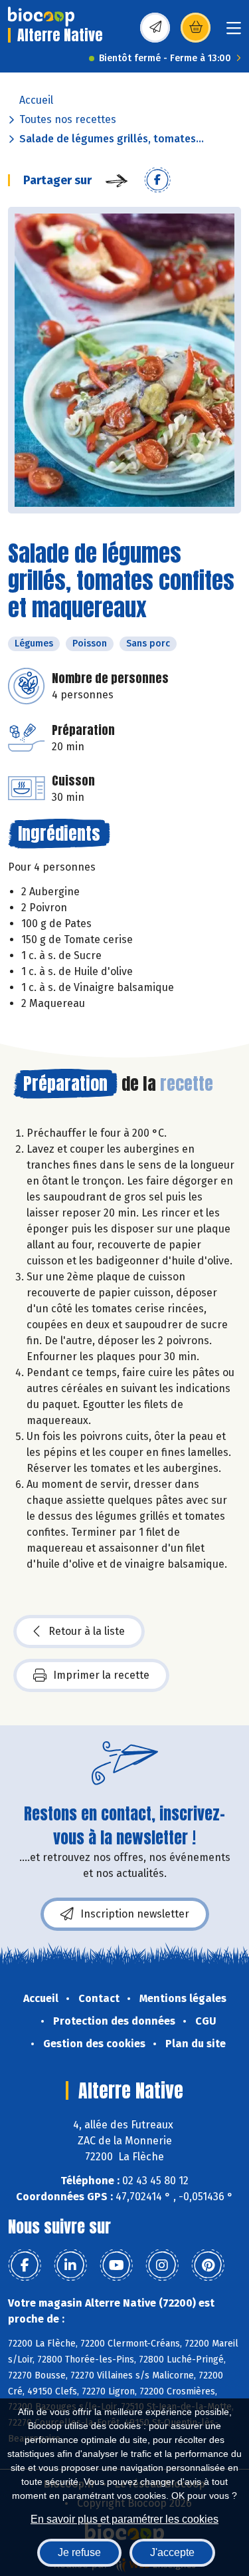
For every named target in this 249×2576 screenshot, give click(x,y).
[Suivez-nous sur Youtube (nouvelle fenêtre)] (116, 2265)
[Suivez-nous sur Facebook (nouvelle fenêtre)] (25, 2265)
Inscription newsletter (135, 1914)
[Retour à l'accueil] (41, 17)
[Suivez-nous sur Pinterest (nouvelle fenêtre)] (208, 2265)
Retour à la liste (87, 1631)
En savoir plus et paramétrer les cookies (124, 2519)
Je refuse (79, 2552)
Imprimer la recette (101, 1675)
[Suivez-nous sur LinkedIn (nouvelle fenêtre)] (70, 2265)
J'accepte (172, 2552)
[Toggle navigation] (234, 32)
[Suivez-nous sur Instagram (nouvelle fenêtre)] (162, 2265)
